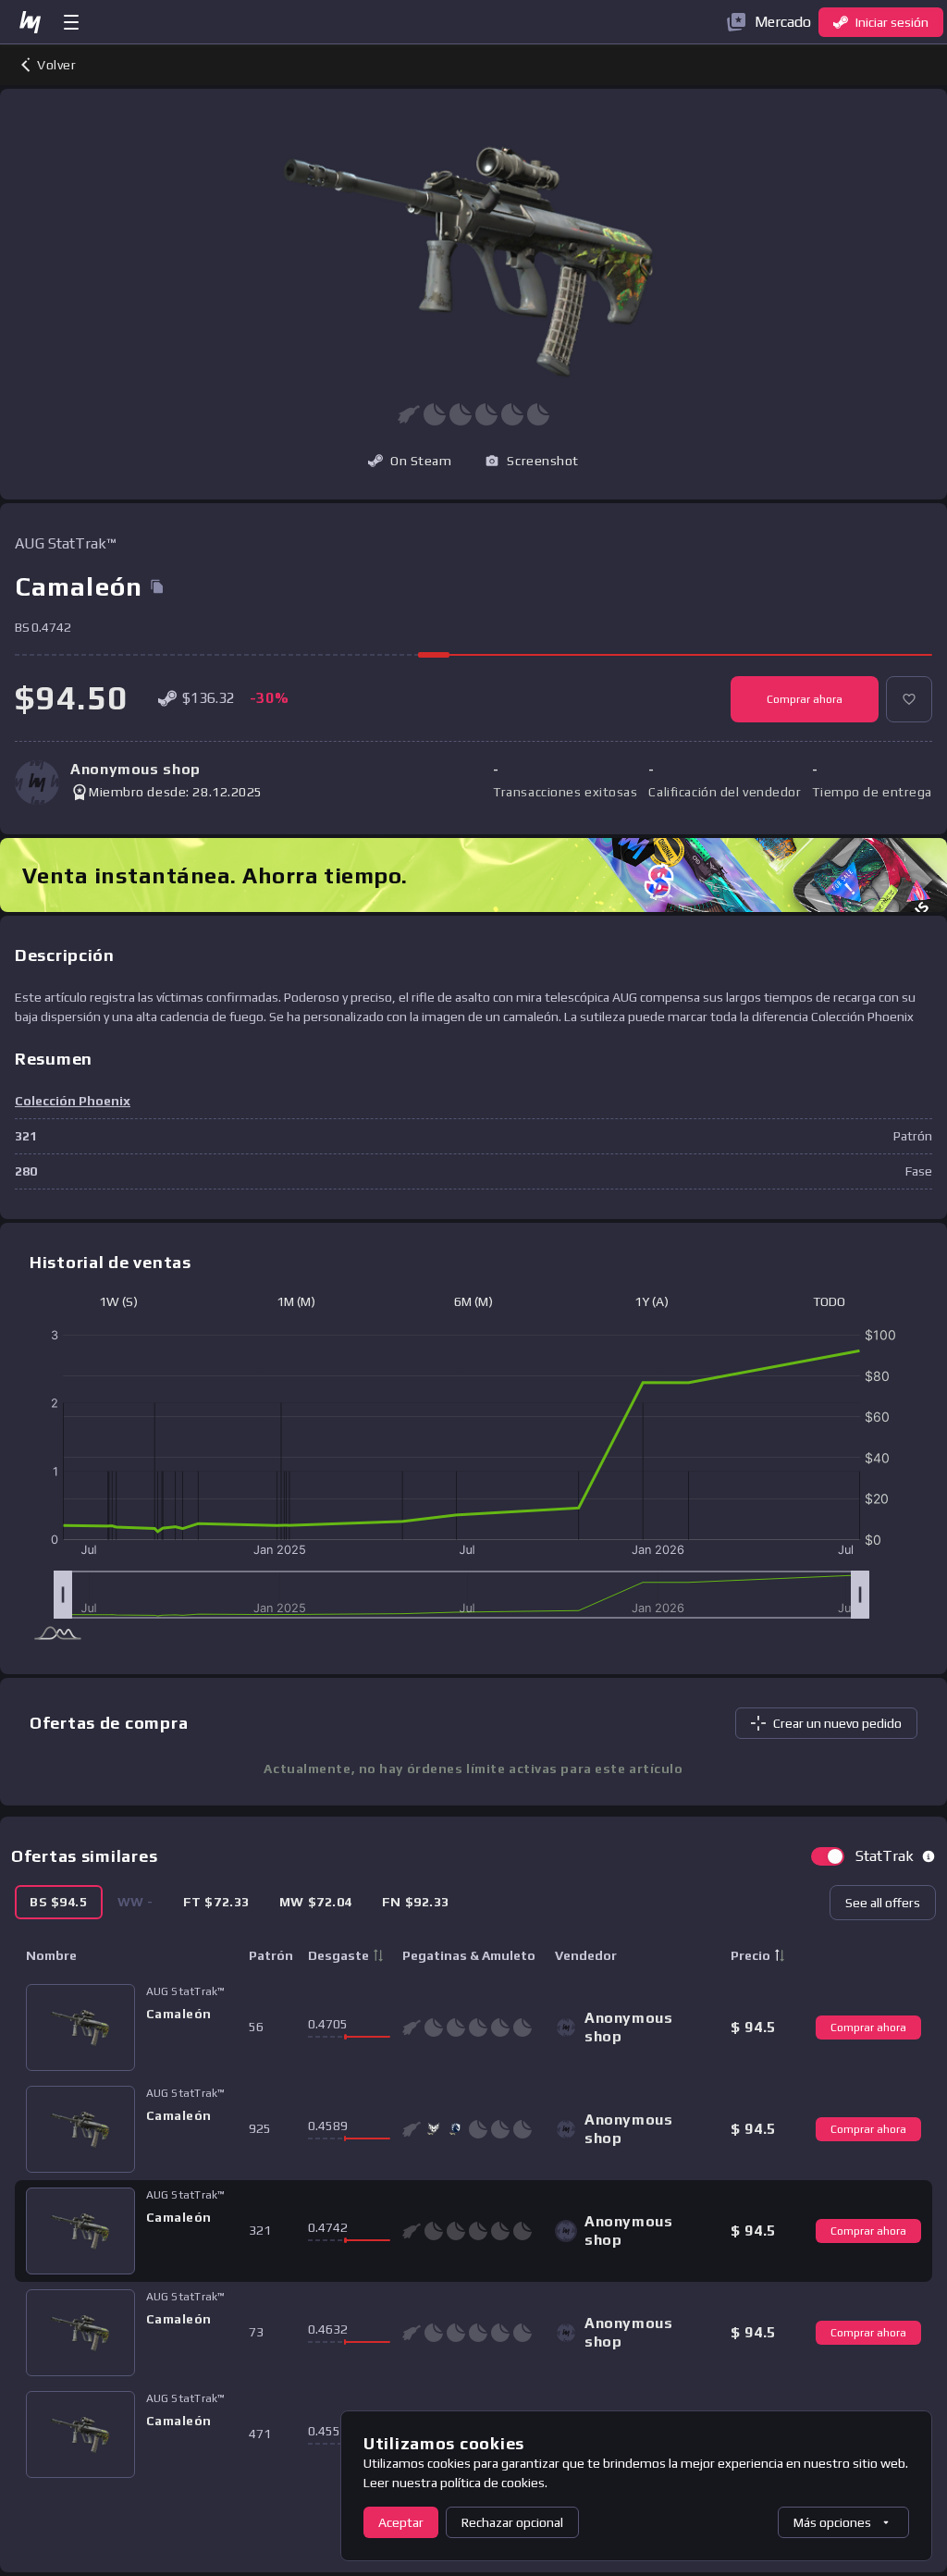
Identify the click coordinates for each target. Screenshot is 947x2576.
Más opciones (832, 2522)
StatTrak (885, 1856)
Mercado (783, 22)
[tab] (59, 1902)
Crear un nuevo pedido (837, 1723)
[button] (532, 461)
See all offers (883, 1903)
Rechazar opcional (512, 2522)
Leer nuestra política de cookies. (455, 2483)
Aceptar (401, 2522)
